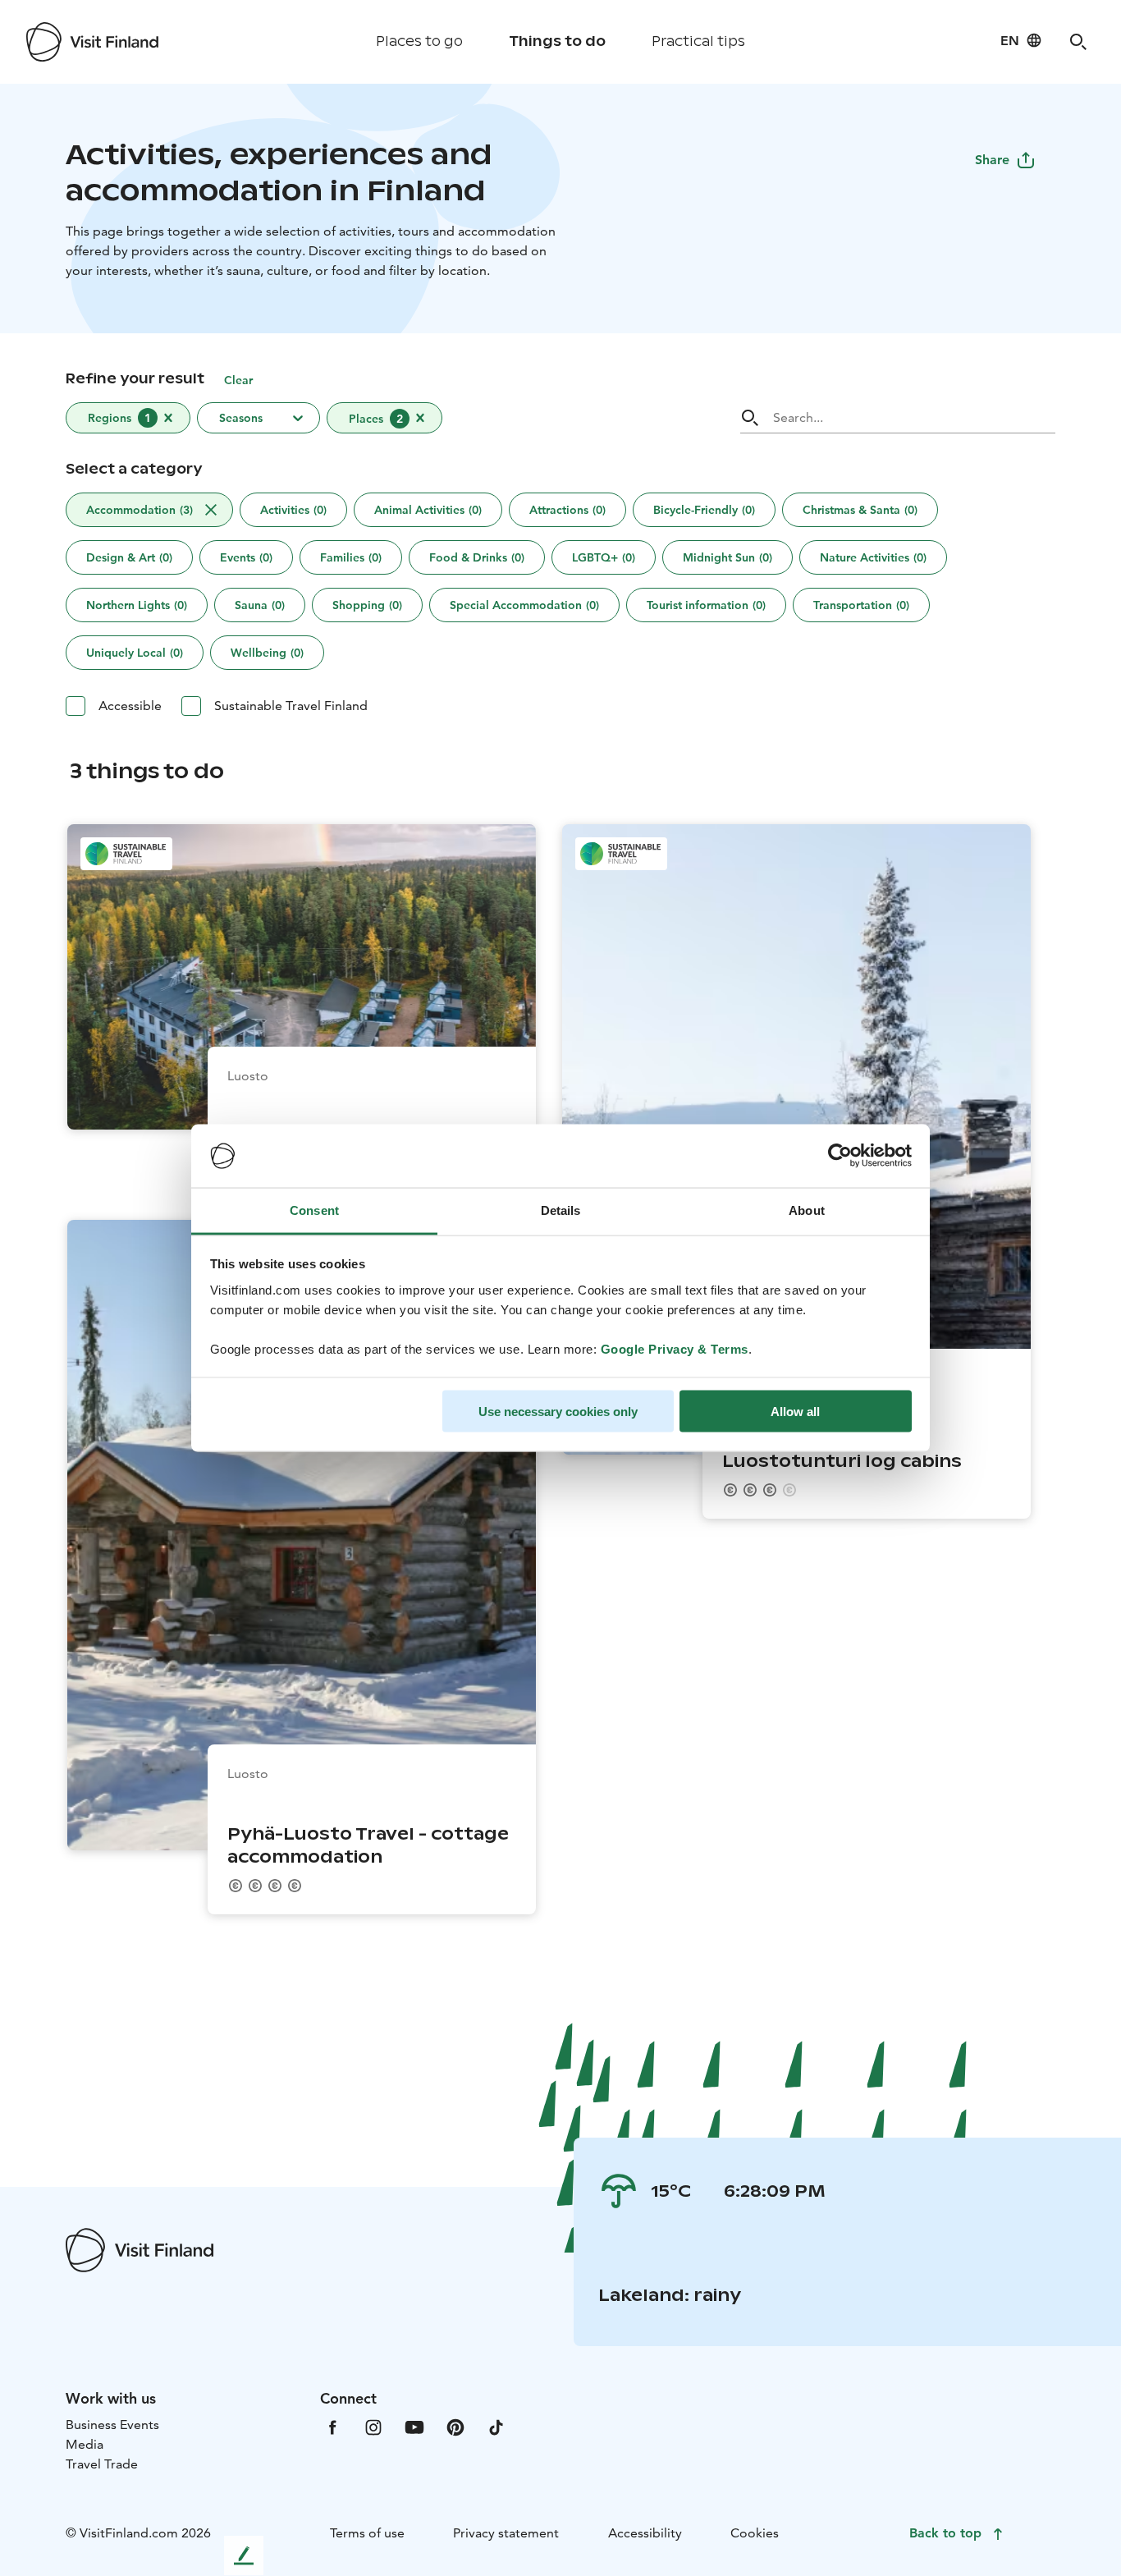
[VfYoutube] (414, 2426)
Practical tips (698, 41)
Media (85, 2444)
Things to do (557, 41)
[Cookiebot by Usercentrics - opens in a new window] (840, 1156)
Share (992, 160)
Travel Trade (102, 2464)
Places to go (419, 41)
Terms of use (367, 2533)
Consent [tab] (314, 1210)
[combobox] (350, 419)
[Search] (1078, 42)
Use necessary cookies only (558, 1412)
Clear (238, 380)
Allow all (795, 1412)
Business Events (112, 2425)
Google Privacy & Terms (675, 1348)
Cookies (755, 2533)
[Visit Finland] (92, 42)
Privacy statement (506, 2533)
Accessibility (645, 2533)
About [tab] (807, 1210)
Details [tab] (561, 1210)
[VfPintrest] (455, 2426)
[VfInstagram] (373, 2426)
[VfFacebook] (332, 2426)
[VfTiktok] (496, 2426)
